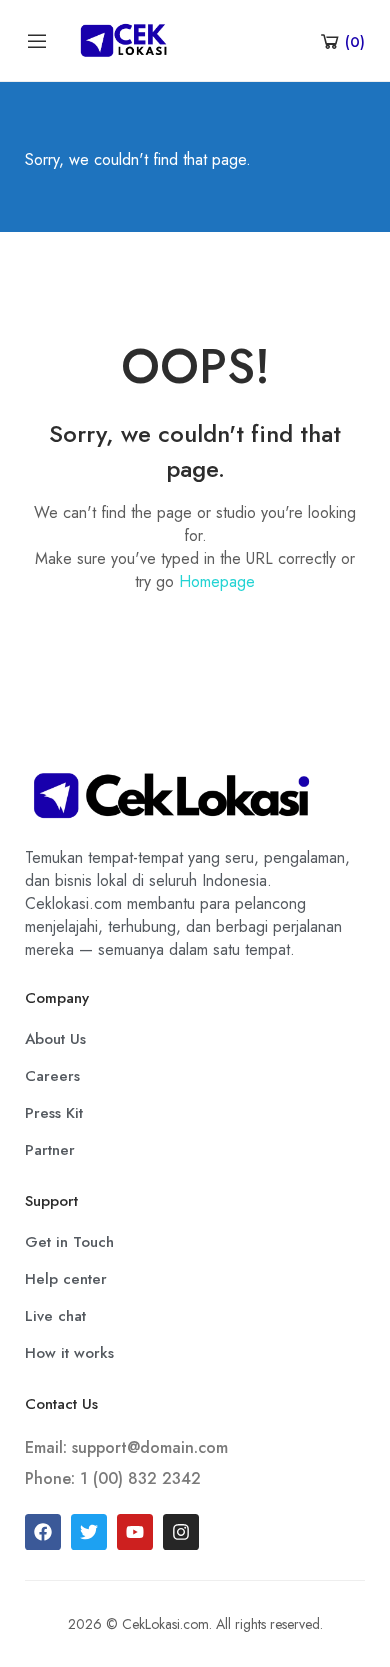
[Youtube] (135, 1532)
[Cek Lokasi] (123, 38)
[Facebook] (43, 1532)
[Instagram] (181, 1532)
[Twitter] (89, 1532)
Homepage (217, 581)
